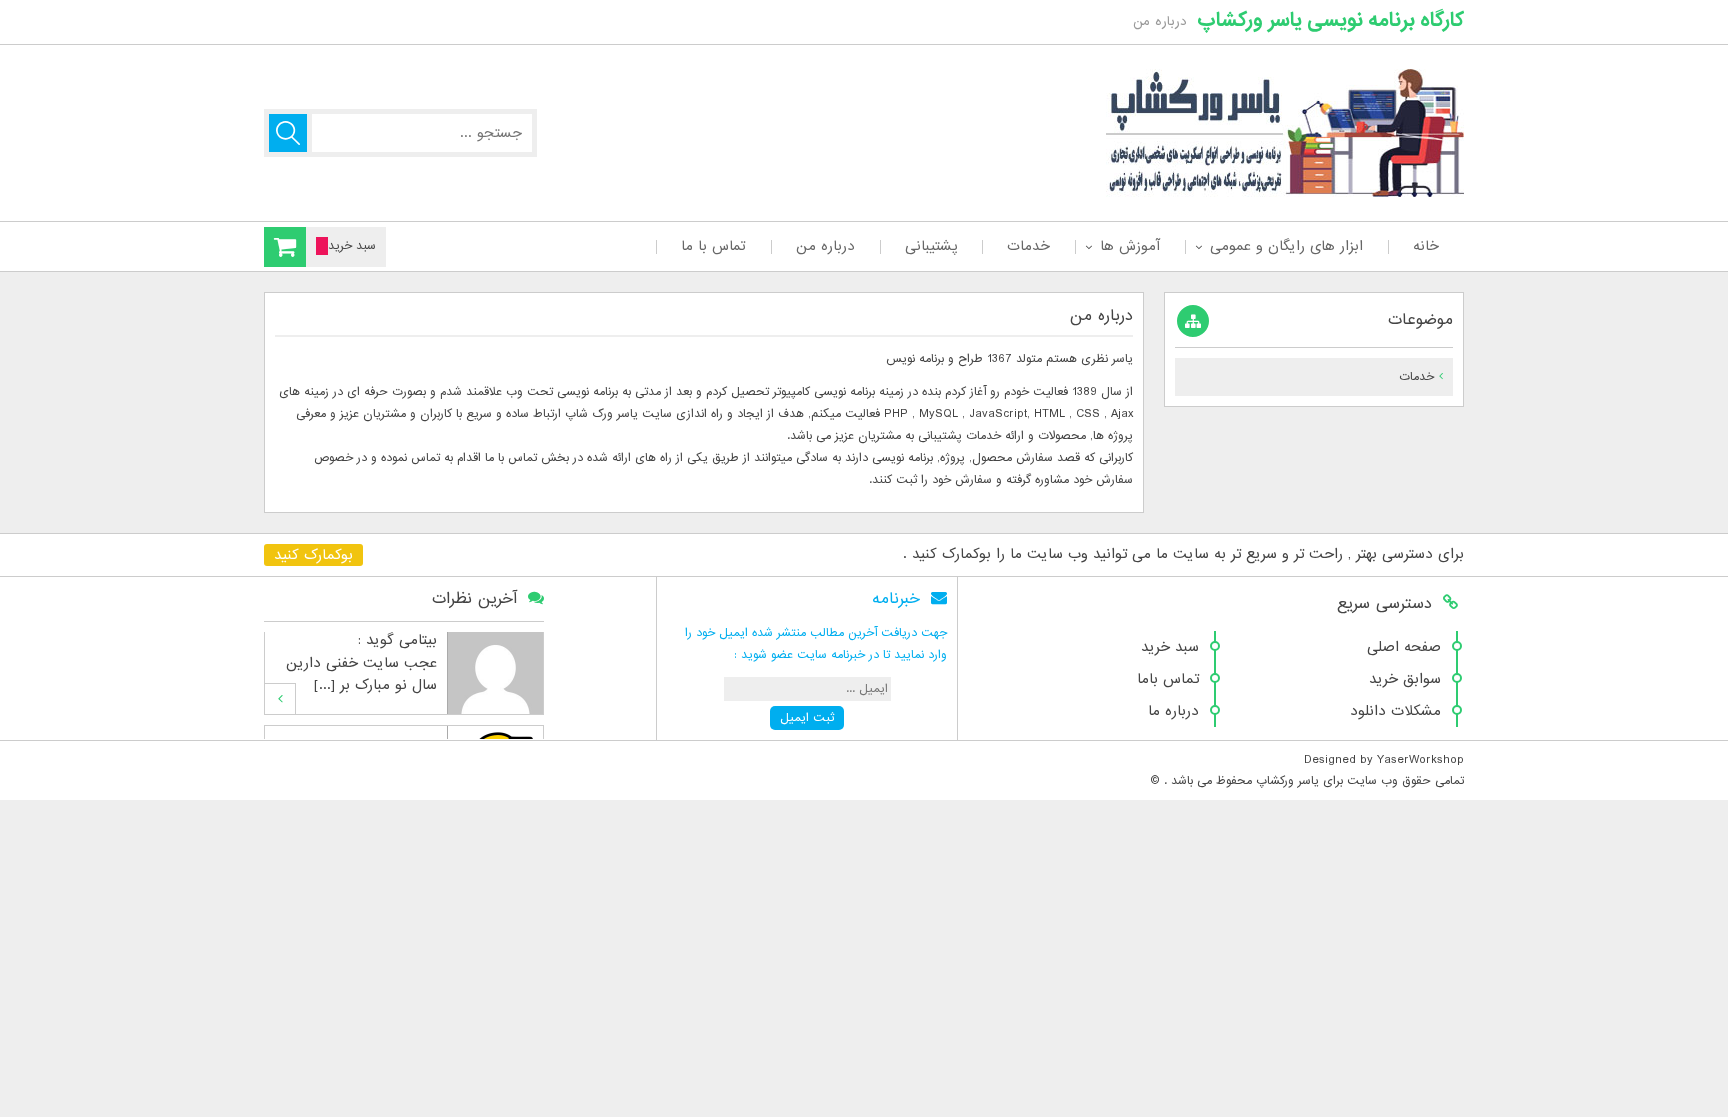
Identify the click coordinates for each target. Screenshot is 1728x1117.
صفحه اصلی (1404, 647)
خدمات (1028, 246)
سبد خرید (1170, 647)
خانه (1426, 246)
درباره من (825, 246)
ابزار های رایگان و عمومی (1286, 246)
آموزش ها (1130, 246)
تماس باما (1168, 679)
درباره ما (1173, 711)
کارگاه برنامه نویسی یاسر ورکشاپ (1330, 20)
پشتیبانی (931, 246)
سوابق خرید (1405, 679)
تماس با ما (713, 246)
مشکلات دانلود (1395, 711)
